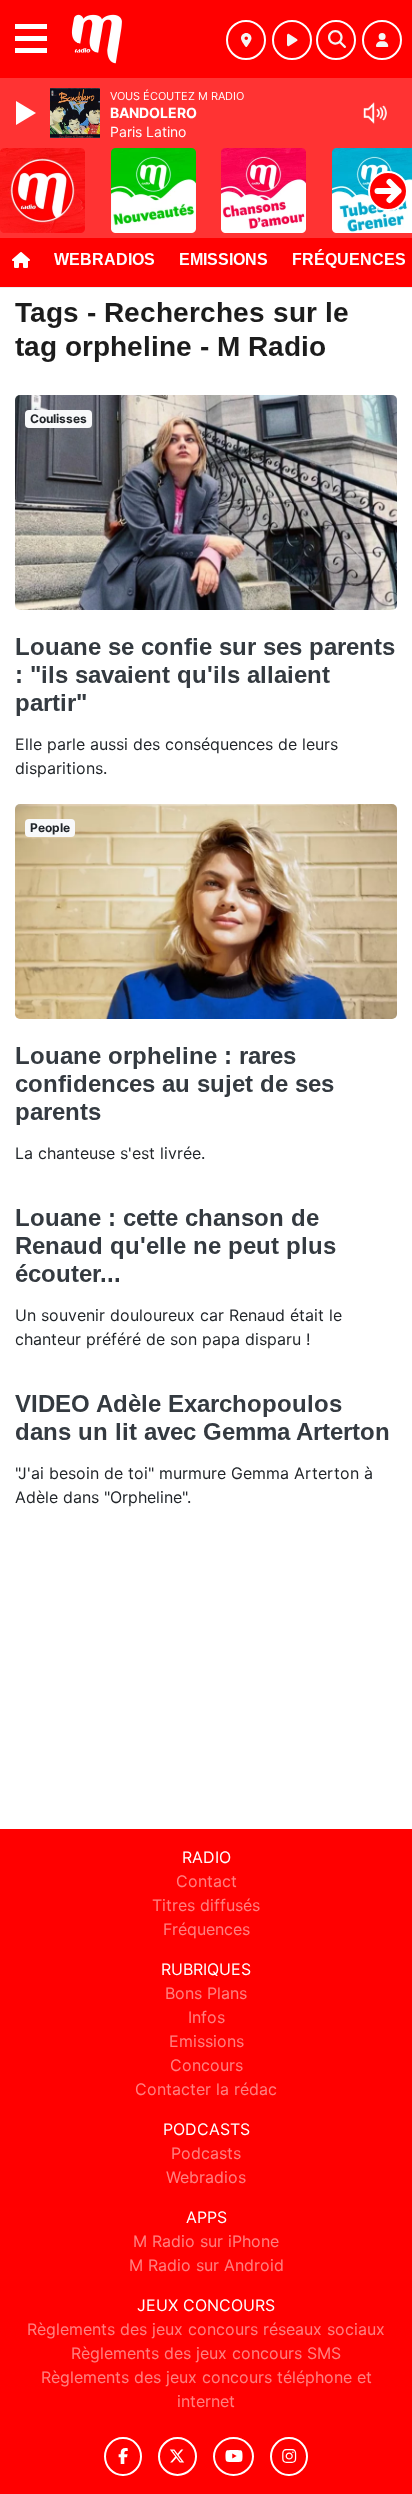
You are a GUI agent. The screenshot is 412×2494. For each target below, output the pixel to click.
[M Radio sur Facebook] (123, 2456)
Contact (206, 1881)
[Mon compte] (382, 40)
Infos (206, 2017)
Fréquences (206, 1929)
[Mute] (375, 113)
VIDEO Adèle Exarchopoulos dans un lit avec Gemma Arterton (202, 1417)
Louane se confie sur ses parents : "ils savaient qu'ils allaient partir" (205, 674)
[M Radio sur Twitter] (177, 2456)
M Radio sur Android (206, 2265)
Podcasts (206, 2153)
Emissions (223, 259)
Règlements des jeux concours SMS (206, 2353)
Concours (206, 2065)
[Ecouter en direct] (292, 40)
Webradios (104, 259)
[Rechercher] (336, 40)
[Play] (28, 113)
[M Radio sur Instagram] (289, 2456)
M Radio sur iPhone (206, 2241)
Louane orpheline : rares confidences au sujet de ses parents (174, 1083)
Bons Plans (206, 1993)
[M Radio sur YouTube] (233, 2456)
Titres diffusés (206, 1905)
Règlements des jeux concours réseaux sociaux (206, 2329)
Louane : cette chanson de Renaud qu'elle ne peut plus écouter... (175, 1245)
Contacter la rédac (206, 2089)
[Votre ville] (246, 40)
